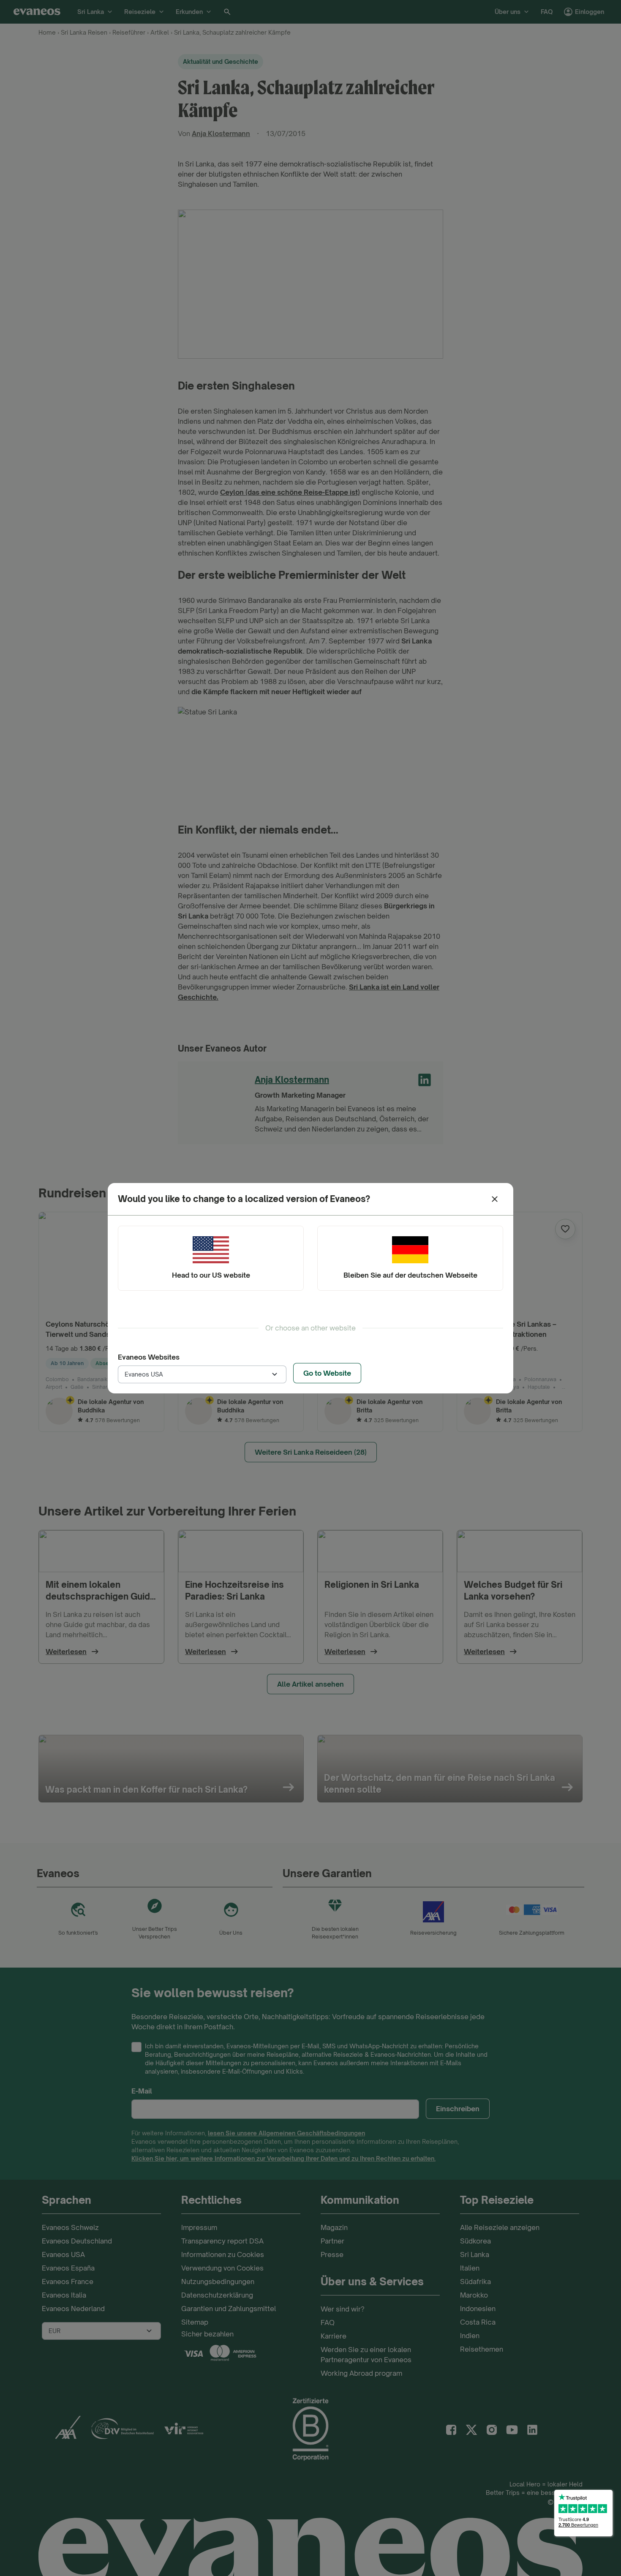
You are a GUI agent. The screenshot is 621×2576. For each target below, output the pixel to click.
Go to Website (327, 1373)
